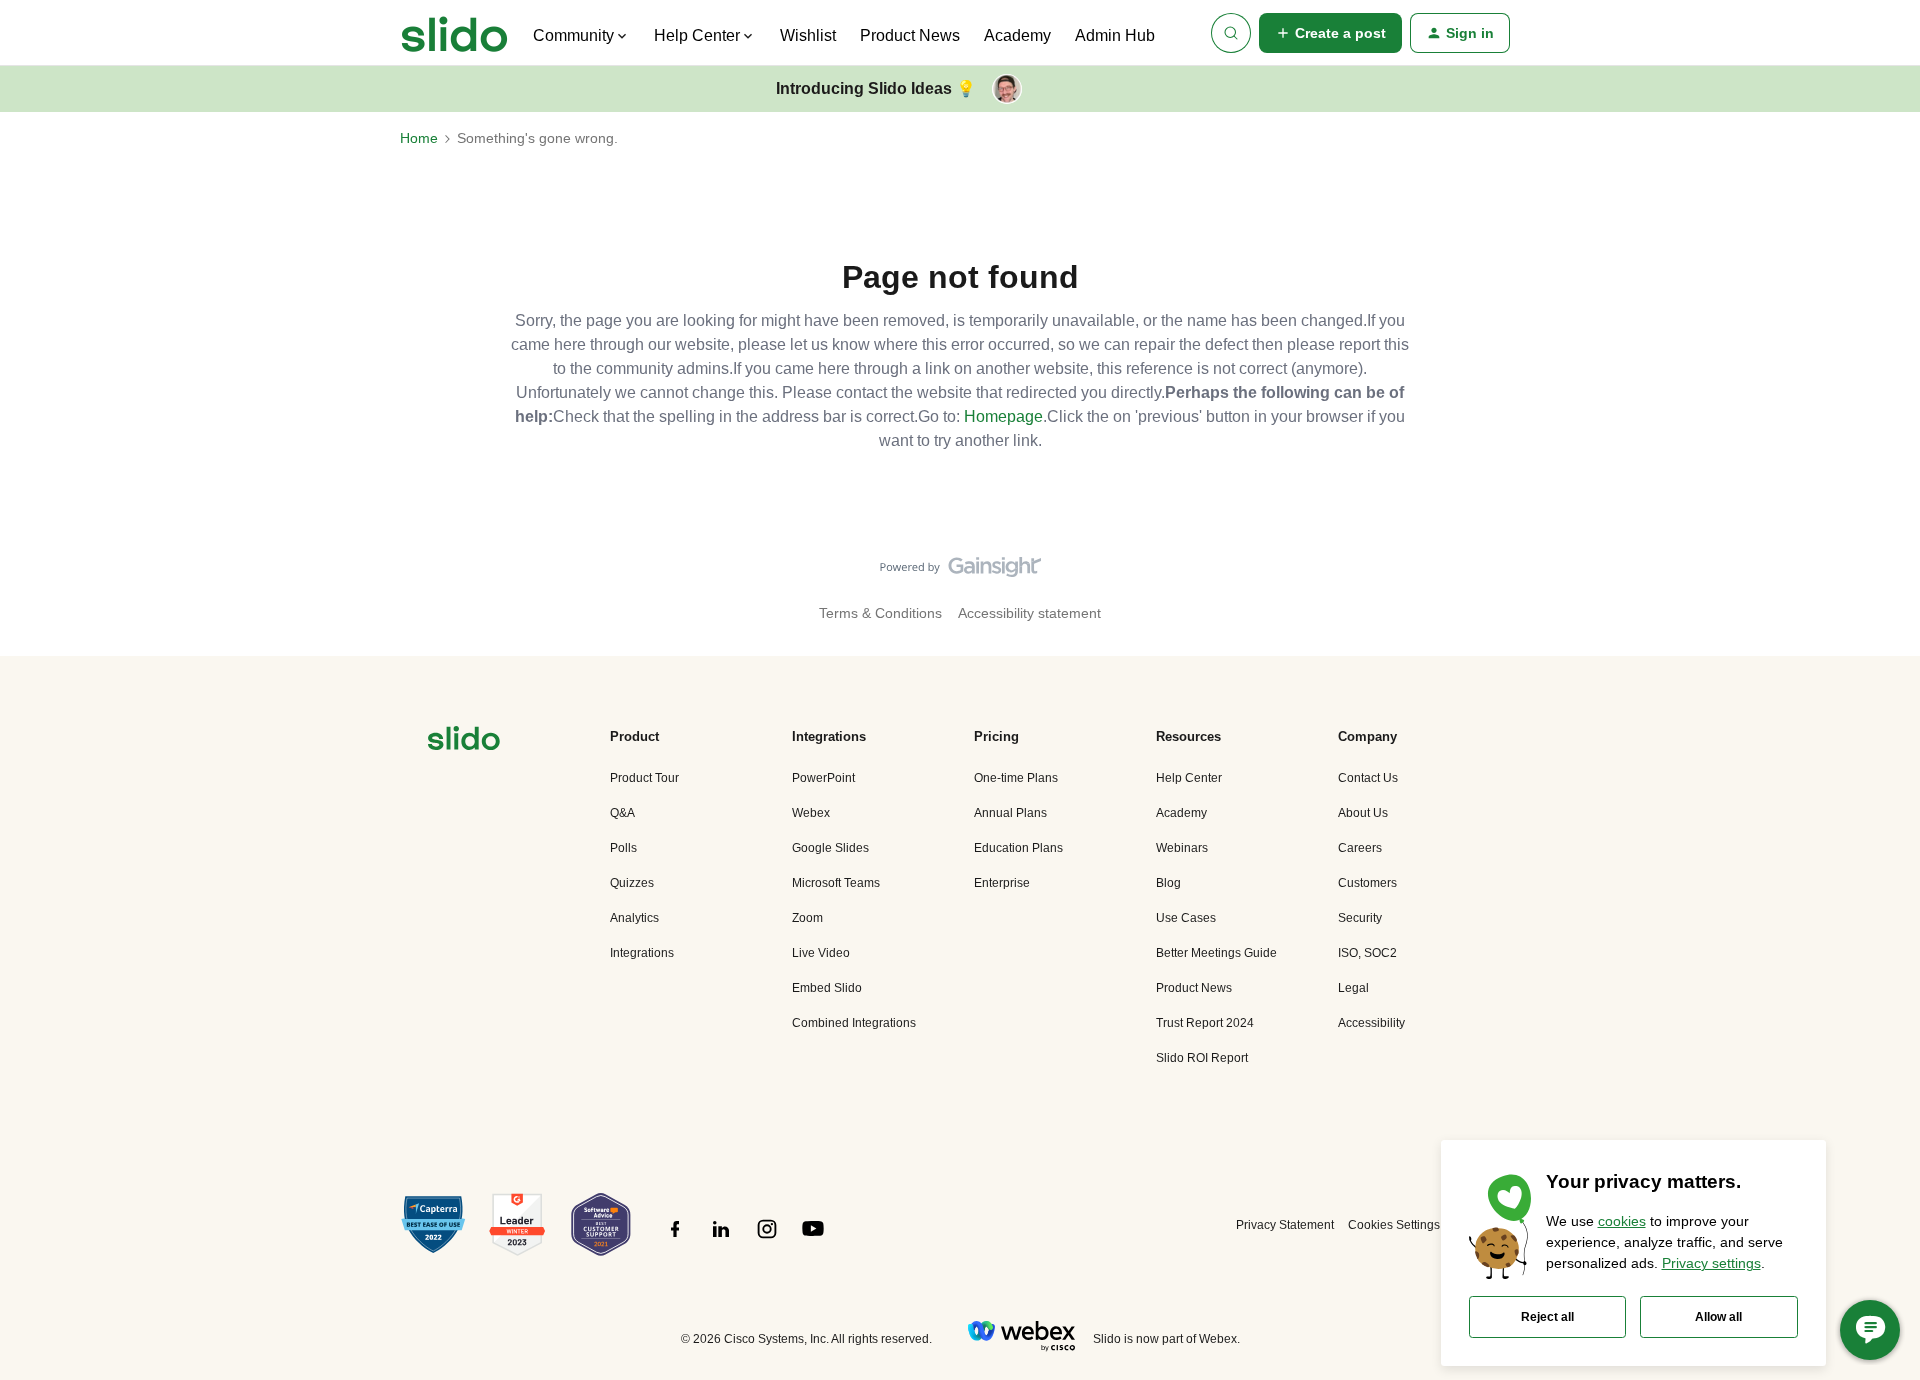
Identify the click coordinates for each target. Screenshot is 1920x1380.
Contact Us (1368, 778)
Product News (910, 35)
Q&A (622, 813)
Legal (1353, 988)
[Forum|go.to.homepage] (454, 33)
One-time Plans (1016, 778)
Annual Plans (1010, 813)
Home (419, 138)
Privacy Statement (1285, 1225)
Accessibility (1371, 1023)
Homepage (1003, 416)
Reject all (1547, 1317)
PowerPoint (823, 778)
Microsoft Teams (836, 883)
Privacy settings (1711, 1263)
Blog (1168, 883)
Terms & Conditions (880, 613)
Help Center (1189, 778)
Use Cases (1186, 918)
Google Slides (830, 848)
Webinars (1182, 848)
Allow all (1718, 1317)
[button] (1330, 33)
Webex (811, 813)
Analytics (634, 918)
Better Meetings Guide (1216, 953)
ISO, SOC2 (1367, 953)
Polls (623, 848)
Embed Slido (827, 988)
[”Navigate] (464, 741)
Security (1360, 918)
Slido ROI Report (1202, 1058)
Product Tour (644, 778)
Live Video (821, 953)
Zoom (807, 918)
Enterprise (1002, 883)
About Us (1363, 813)
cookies (1622, 1221)
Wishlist (808, 35)
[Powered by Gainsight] (960, 572)
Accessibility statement (1029, 613)
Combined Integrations (854, 1023)
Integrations (642, 953)
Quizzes (632, 883)
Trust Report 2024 (1205, 1023)
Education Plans (1018, 848)
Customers (1367, 883)
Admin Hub (1115, 35)
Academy (1017, 35)
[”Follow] (675, 1240)
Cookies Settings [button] (1394, 1225)
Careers (1360, 848)
